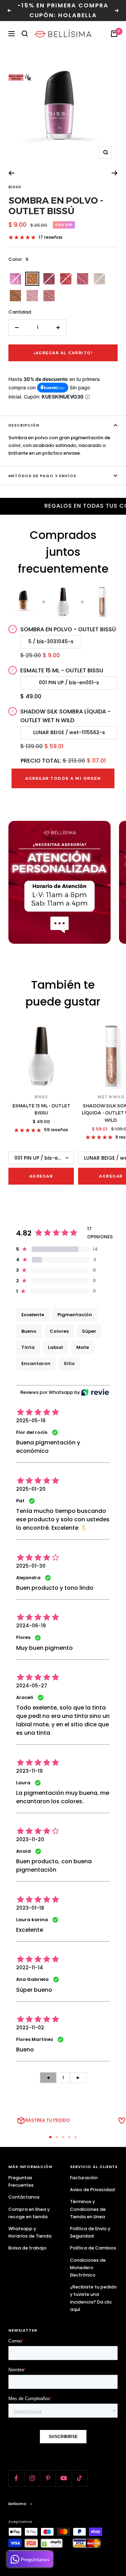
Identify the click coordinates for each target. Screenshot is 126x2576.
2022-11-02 (30, 2028)
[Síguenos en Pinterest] (48, 2478)
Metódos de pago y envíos (42, 476)
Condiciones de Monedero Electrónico (88, 2268)
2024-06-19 (31, 1626)
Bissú (15, 187)
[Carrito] (114, 34)
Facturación (84, 2178)
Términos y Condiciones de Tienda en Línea (88, 2209)
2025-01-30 (31, 1566)
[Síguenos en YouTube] (64, 2478)
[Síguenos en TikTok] (79, 2478)
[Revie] (95, 1392)
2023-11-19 (29, 1771)
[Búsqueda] (25, 34)
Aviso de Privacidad (92, 2190)
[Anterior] (11, 173)
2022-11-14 (30, 1968)
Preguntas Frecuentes (21, 2181)
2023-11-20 (30, 1839)
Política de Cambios (93, 2248)
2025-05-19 (31, 1421)
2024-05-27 (32, 1686)
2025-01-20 (31, 1489)
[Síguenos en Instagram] (32, 2478)
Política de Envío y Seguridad (90, 2232)
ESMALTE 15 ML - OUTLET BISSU (41, 1109)
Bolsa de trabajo (27, 2248)
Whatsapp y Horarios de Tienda (30, 2232)
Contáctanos (24, 2197)
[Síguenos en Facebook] (16, 2478)
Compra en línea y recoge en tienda (29, 2213)
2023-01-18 (30, 1908)
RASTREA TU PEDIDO (48, 2120)
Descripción (24, 425)
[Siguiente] (115, 173)
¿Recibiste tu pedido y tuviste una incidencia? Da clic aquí (93, 2298)
